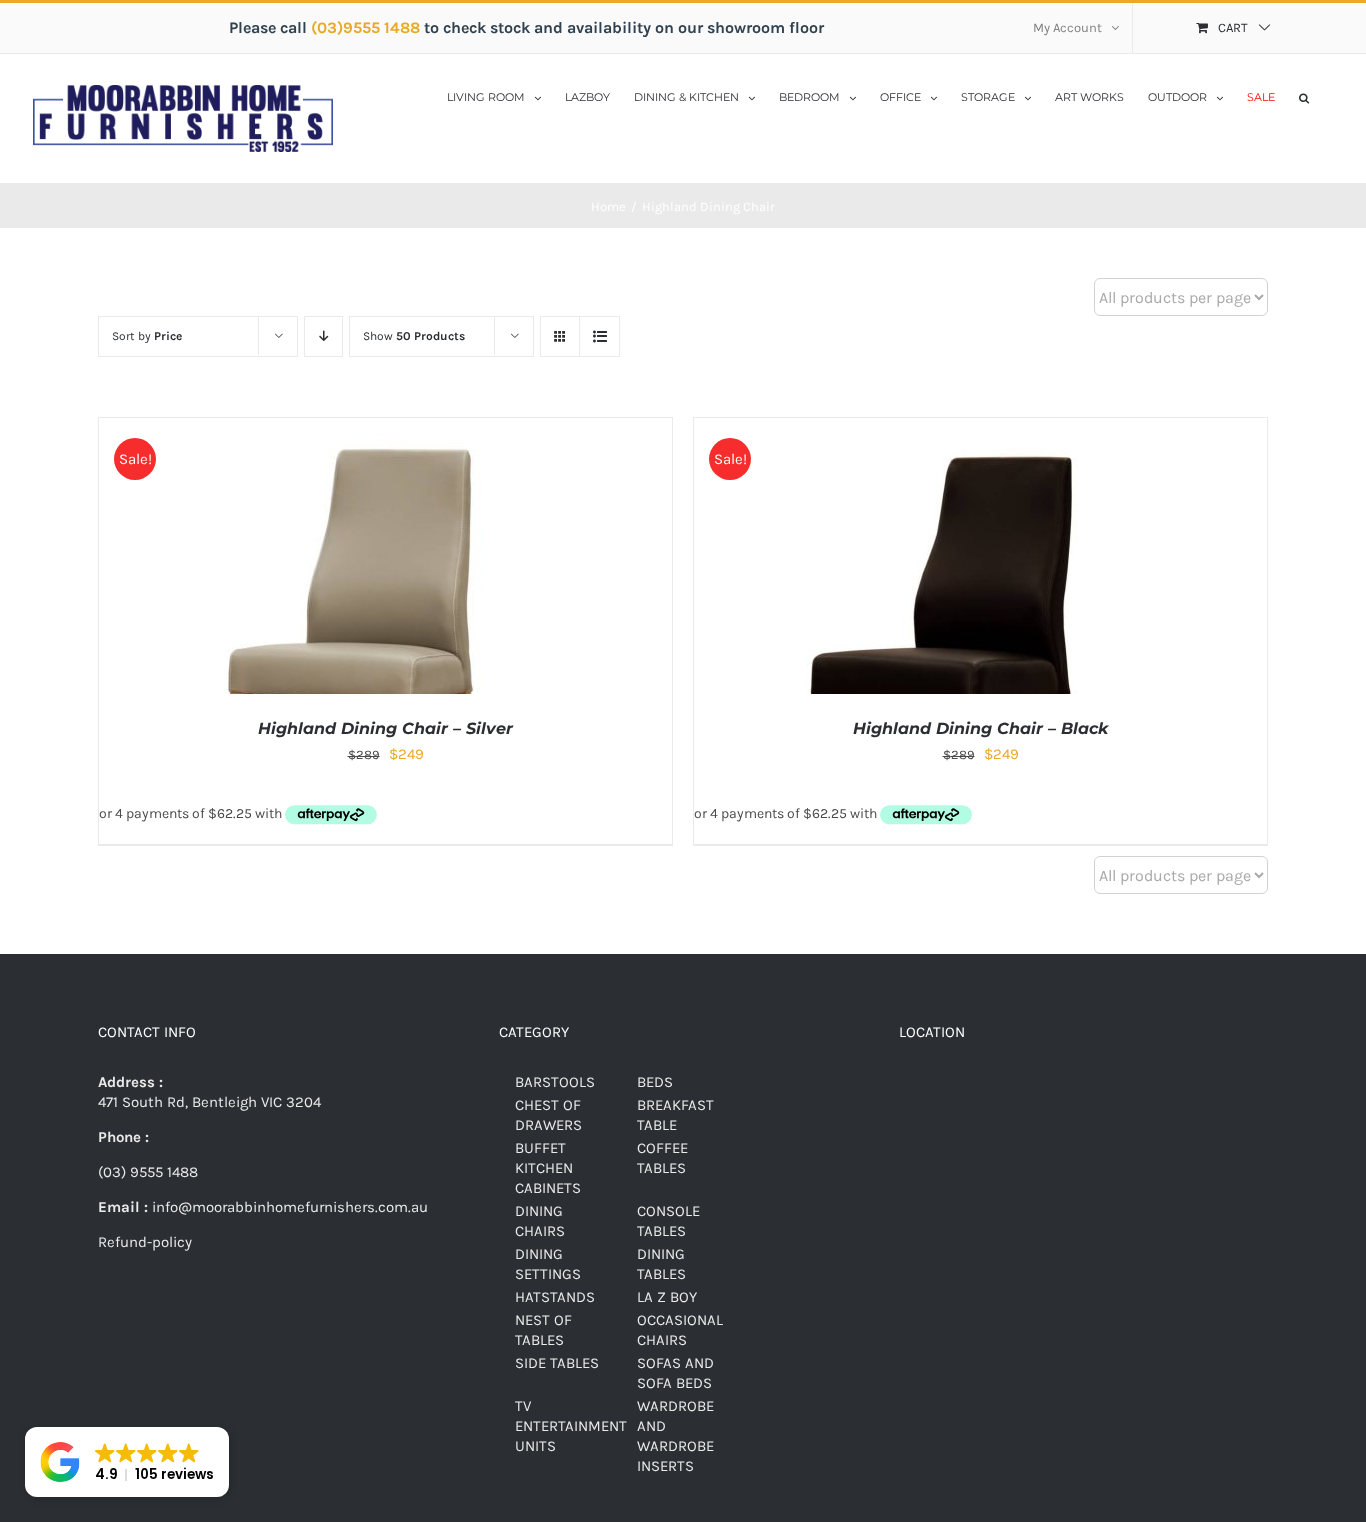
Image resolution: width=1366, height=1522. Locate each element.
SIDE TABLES (557, 1363)
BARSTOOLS (555, 1082)
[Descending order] (323, 336)
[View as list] (599, 336)
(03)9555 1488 (367, 27)
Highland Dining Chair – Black (980, 728)
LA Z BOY (667, 1297)
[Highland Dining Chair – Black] (944, 428)
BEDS (655, 1082)
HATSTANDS (555, 1297)
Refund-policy (145, 1242)
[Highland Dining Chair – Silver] (349, 428)
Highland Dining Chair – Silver (385, 728)
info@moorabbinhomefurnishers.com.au (288, 1207)
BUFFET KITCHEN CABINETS (548, 1168)
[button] (1304, 96)
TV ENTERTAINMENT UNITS (571, 1426)
